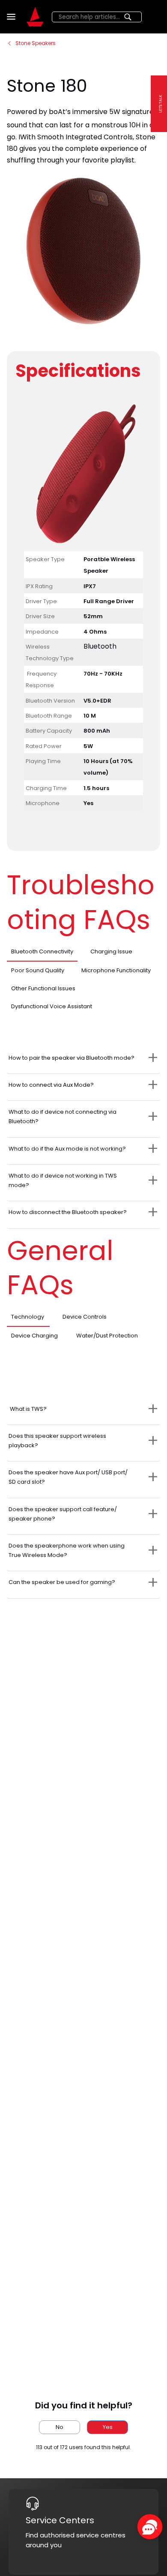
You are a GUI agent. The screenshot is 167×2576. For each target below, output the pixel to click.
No (60, 2427)
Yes (108, 2427)
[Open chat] (150, 2527)
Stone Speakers (36, 43)
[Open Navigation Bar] (12, 17)
